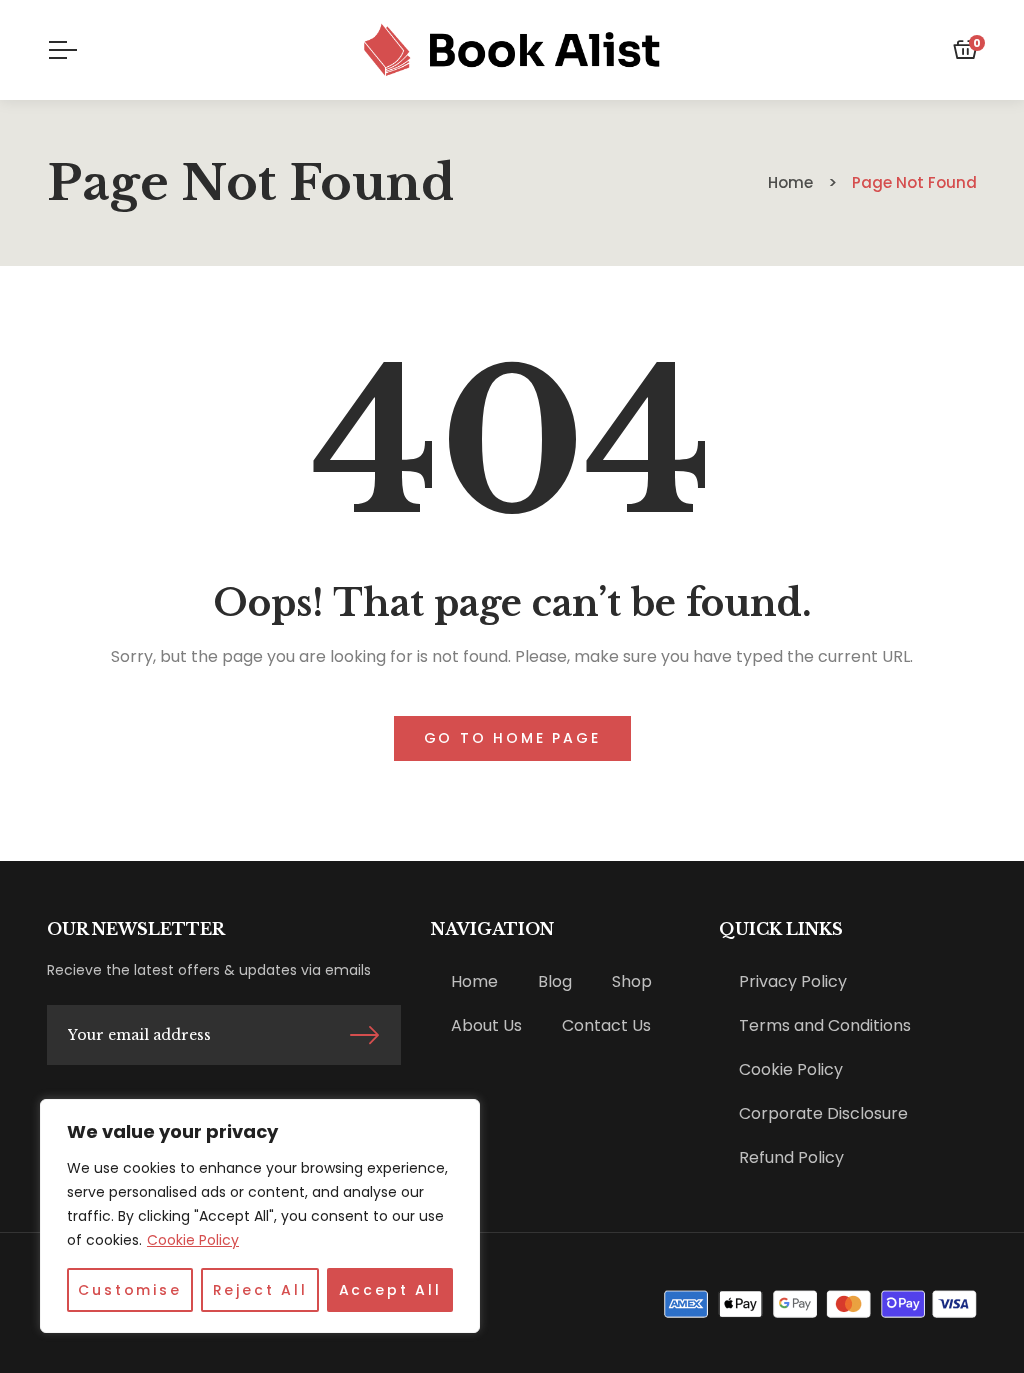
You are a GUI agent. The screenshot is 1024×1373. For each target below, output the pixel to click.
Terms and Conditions (825, 1025)
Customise (129, 1290)
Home (474, 981)
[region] (260, 1216)
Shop (632, 981)
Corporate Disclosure (823, 1113)
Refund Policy (791, 1157)
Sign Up (364, 1035)
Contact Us (606, 1025)
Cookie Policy (193, 1240)
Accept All (390, 1290)
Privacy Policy (793, 981)
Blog (555, 981)
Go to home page (512, 738)
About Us (486, 1025)
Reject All (260, 1290)
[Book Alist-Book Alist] (512, 50)
